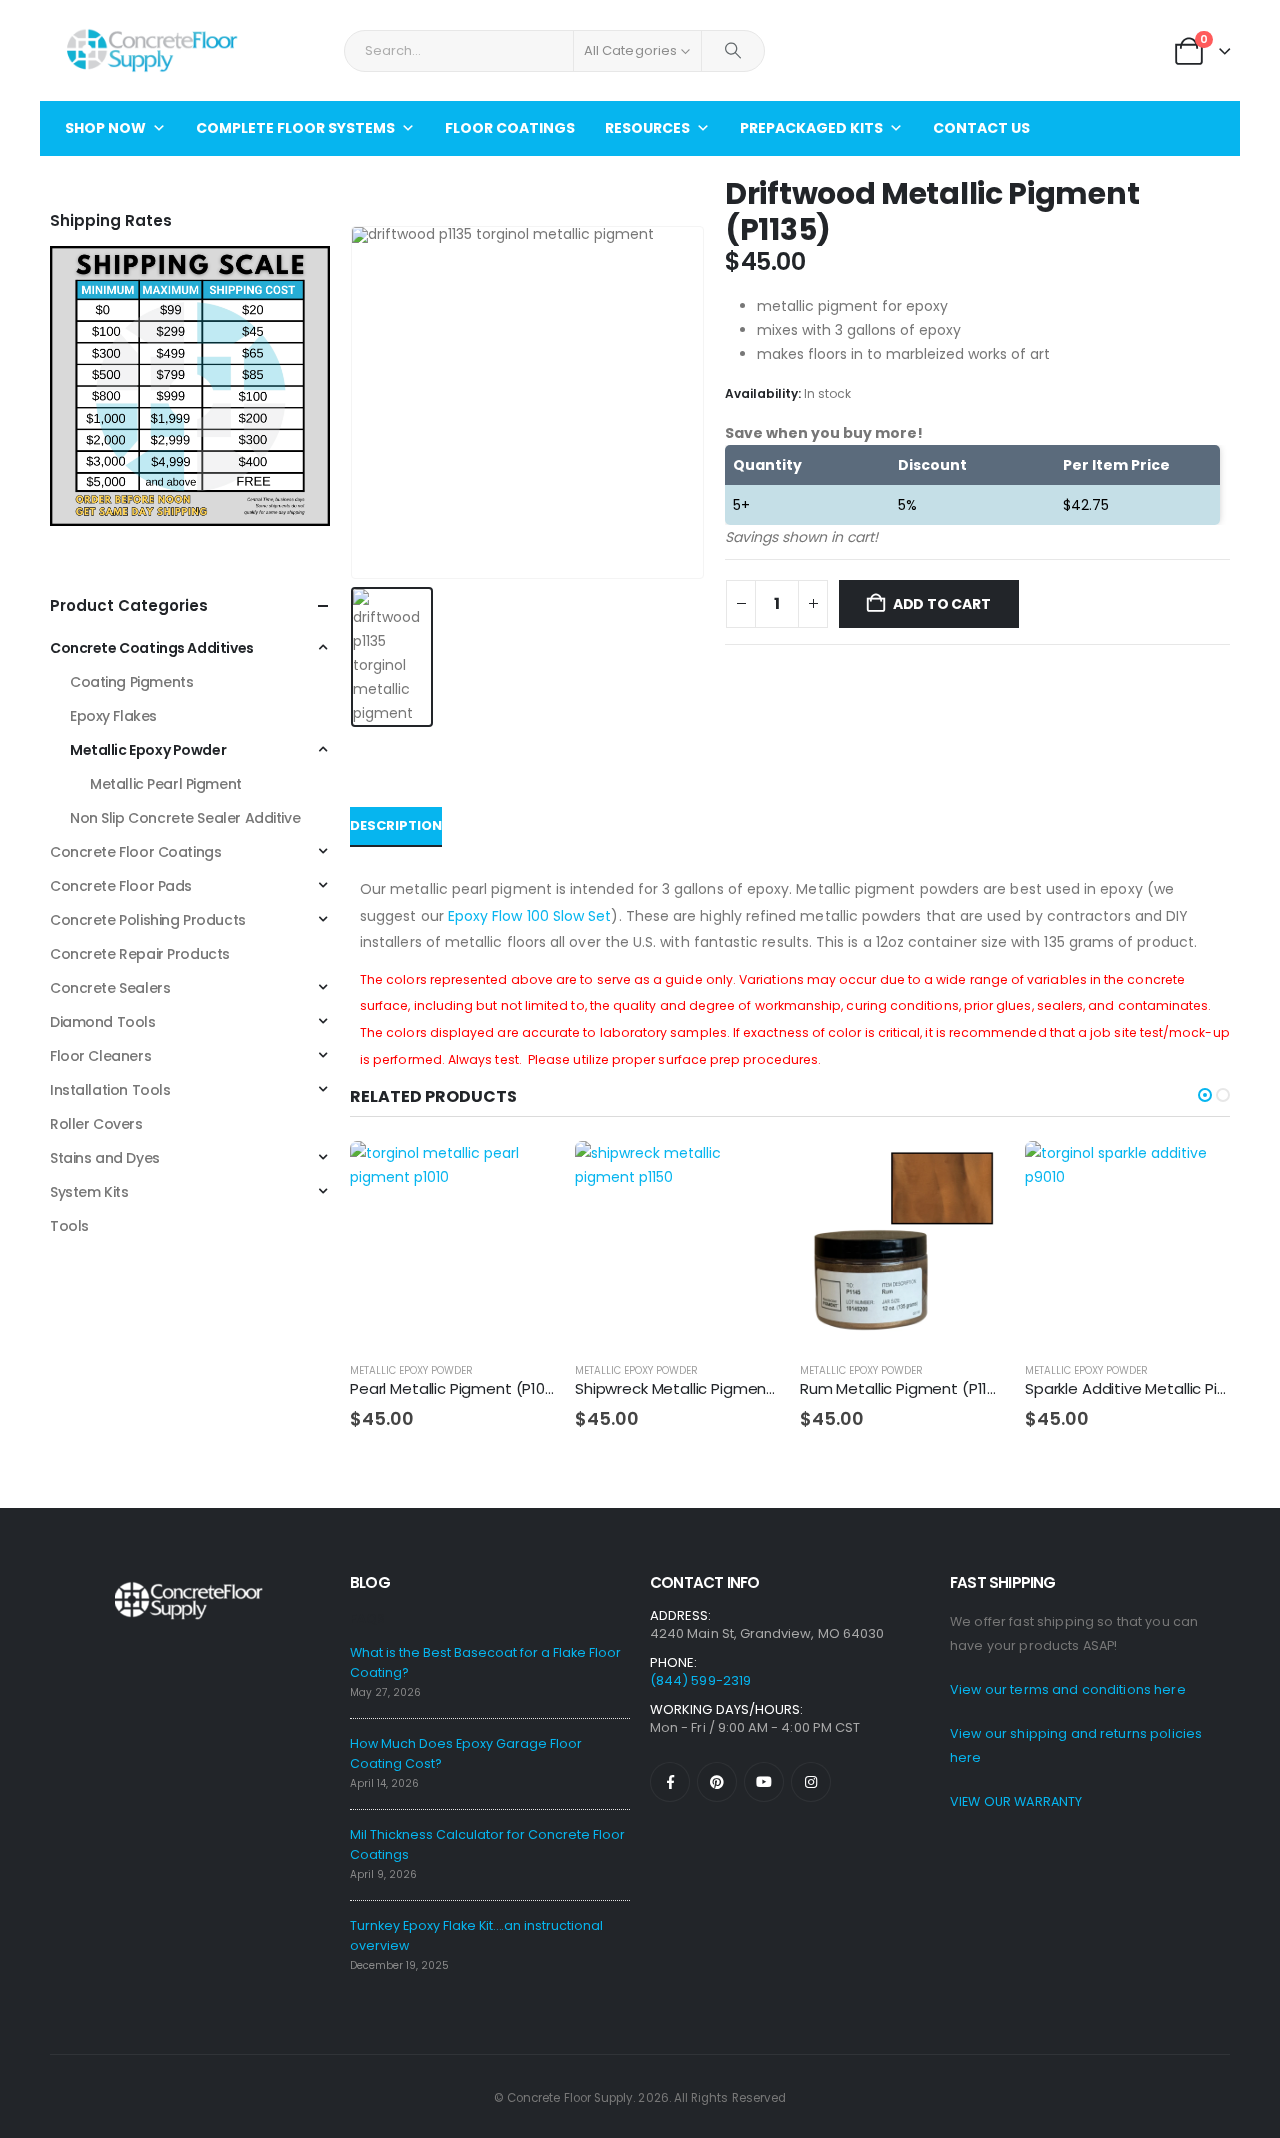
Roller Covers (96, 1124)
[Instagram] (811, 1782)
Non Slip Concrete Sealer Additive (185, 818)
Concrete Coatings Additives (152, 648)
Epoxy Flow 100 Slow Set (530, 916)
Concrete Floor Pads (121, 886)
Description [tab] (396, 825)
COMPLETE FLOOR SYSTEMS (295, 128)
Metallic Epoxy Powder (411, 1370)
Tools (69, 1226)
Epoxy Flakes (113, 716)
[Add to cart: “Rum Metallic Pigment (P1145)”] (972, 1174)
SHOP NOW (105, 128)
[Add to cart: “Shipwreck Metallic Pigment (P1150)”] (747, 1174)
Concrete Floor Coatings (135, 852)
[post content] (452, 1243)
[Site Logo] (151, 50)
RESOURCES (647, 128)
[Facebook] (670, 1782)
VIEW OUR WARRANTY (1016, 1801)
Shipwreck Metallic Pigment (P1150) (701, 1388)
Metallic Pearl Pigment (166, 784)
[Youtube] (764, 1782)
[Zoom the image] (190, 258)
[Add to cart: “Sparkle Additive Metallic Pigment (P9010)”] (1197, 1174)
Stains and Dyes (105, 1158)
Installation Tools (110, 1090)
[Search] (733, 51)
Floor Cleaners (100, 1056)
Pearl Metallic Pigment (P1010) (458, 1388)
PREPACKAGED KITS (811, 128)
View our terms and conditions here (1068, 1689)
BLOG (370, 1582)
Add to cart (942, 604)
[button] (1205, 1095)
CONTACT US (981, 128)
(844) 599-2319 (700, 1680)
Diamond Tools (103, 1022)
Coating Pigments (131, 682)
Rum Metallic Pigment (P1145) (907, 1388)
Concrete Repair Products (140, 954)
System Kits (89, 1192)
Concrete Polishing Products (148, 920)
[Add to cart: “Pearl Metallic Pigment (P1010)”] (522, 1174)
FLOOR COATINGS (510, 128)
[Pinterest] (717, 1782)
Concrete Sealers (110, 988)
